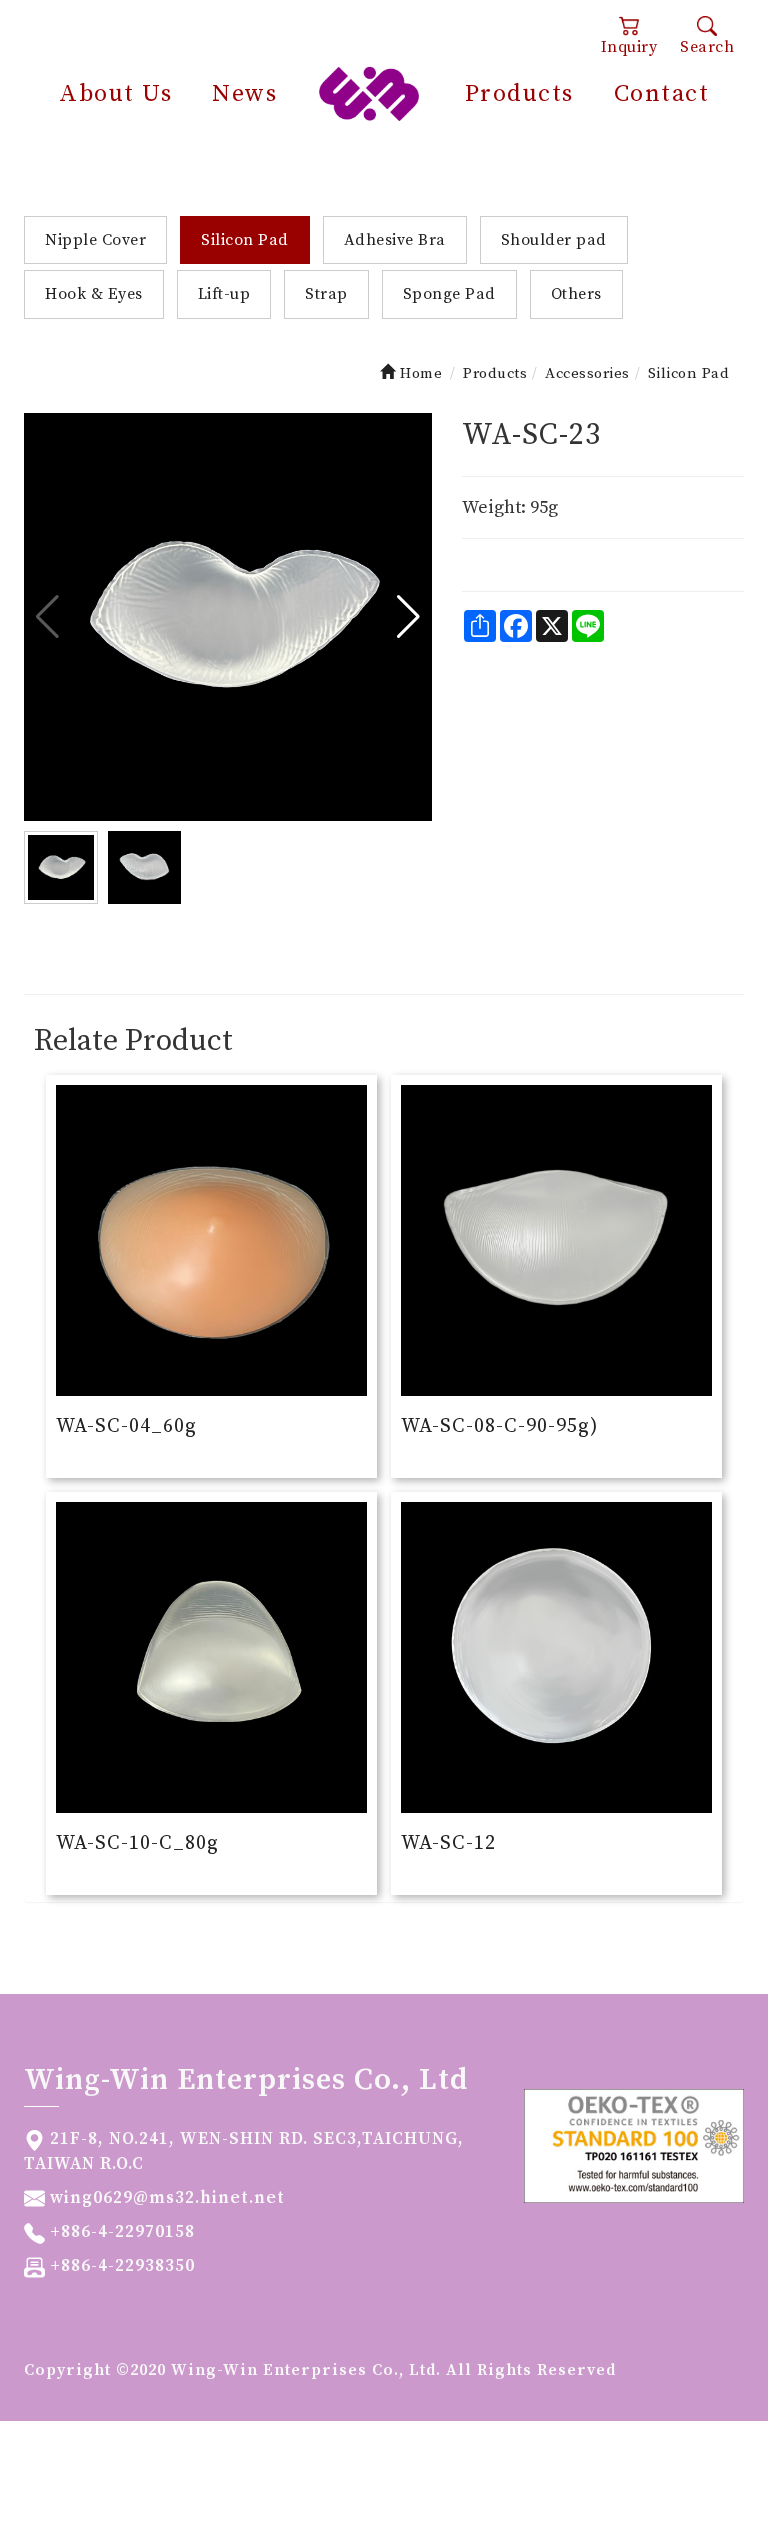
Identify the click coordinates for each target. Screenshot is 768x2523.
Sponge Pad (449, 294)
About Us (115, 94)
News (244, 94)
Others (576, 294)
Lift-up (224, 294)
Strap (326, 294)
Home (419, 373)
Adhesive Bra (395, 240)
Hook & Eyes (94, 294)
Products (519, 94)
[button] (408, 617)
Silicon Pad (245, 240)
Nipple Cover (95, 240)
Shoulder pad (554, 240)
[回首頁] (369, 92)
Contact (662, 94)
